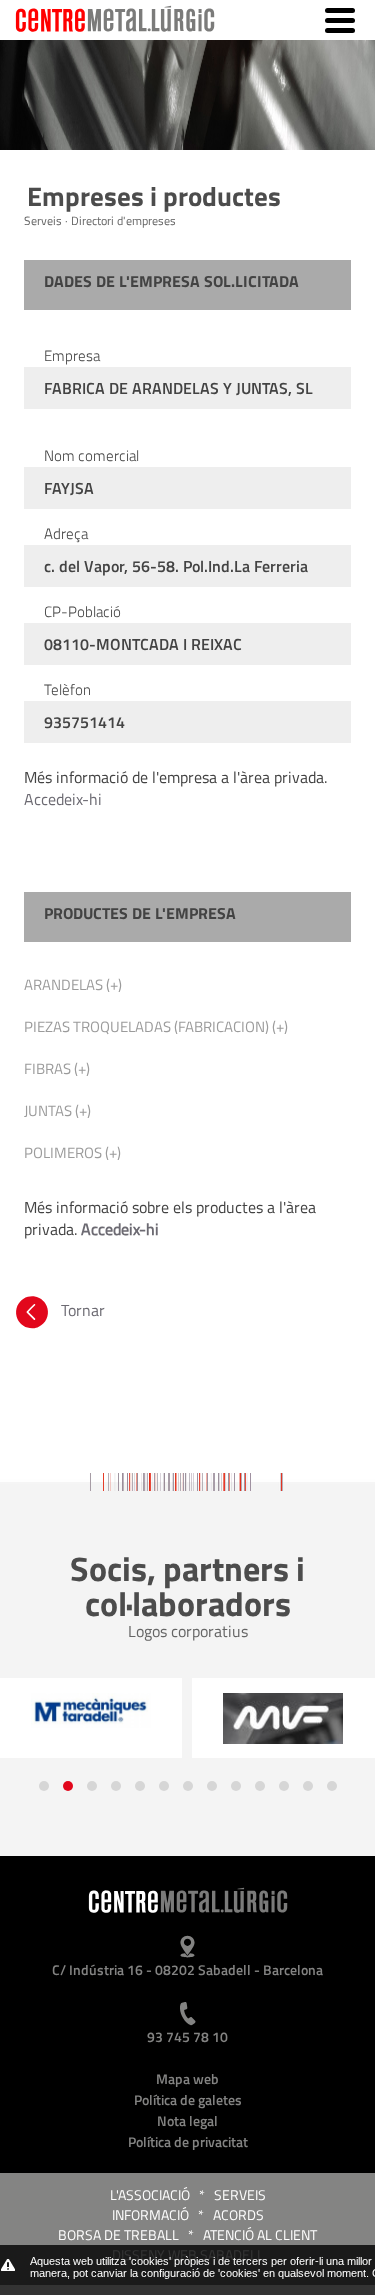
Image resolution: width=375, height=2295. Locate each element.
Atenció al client (260, 2234)
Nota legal (187, 2120)
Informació (150, 2214)
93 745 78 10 (187, 2036)
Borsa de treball (118, 2234)
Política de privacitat (188, 2141)
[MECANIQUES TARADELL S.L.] (91, 1710)
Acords (238, 2214)
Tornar (81, 1310)
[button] (44, 1786)
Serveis (240, 2194)
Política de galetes (188, 2099)
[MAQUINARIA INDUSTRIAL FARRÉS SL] (283, 1718)
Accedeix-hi (63, 799)
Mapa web (187, 2078)
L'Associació (150, 2194)
